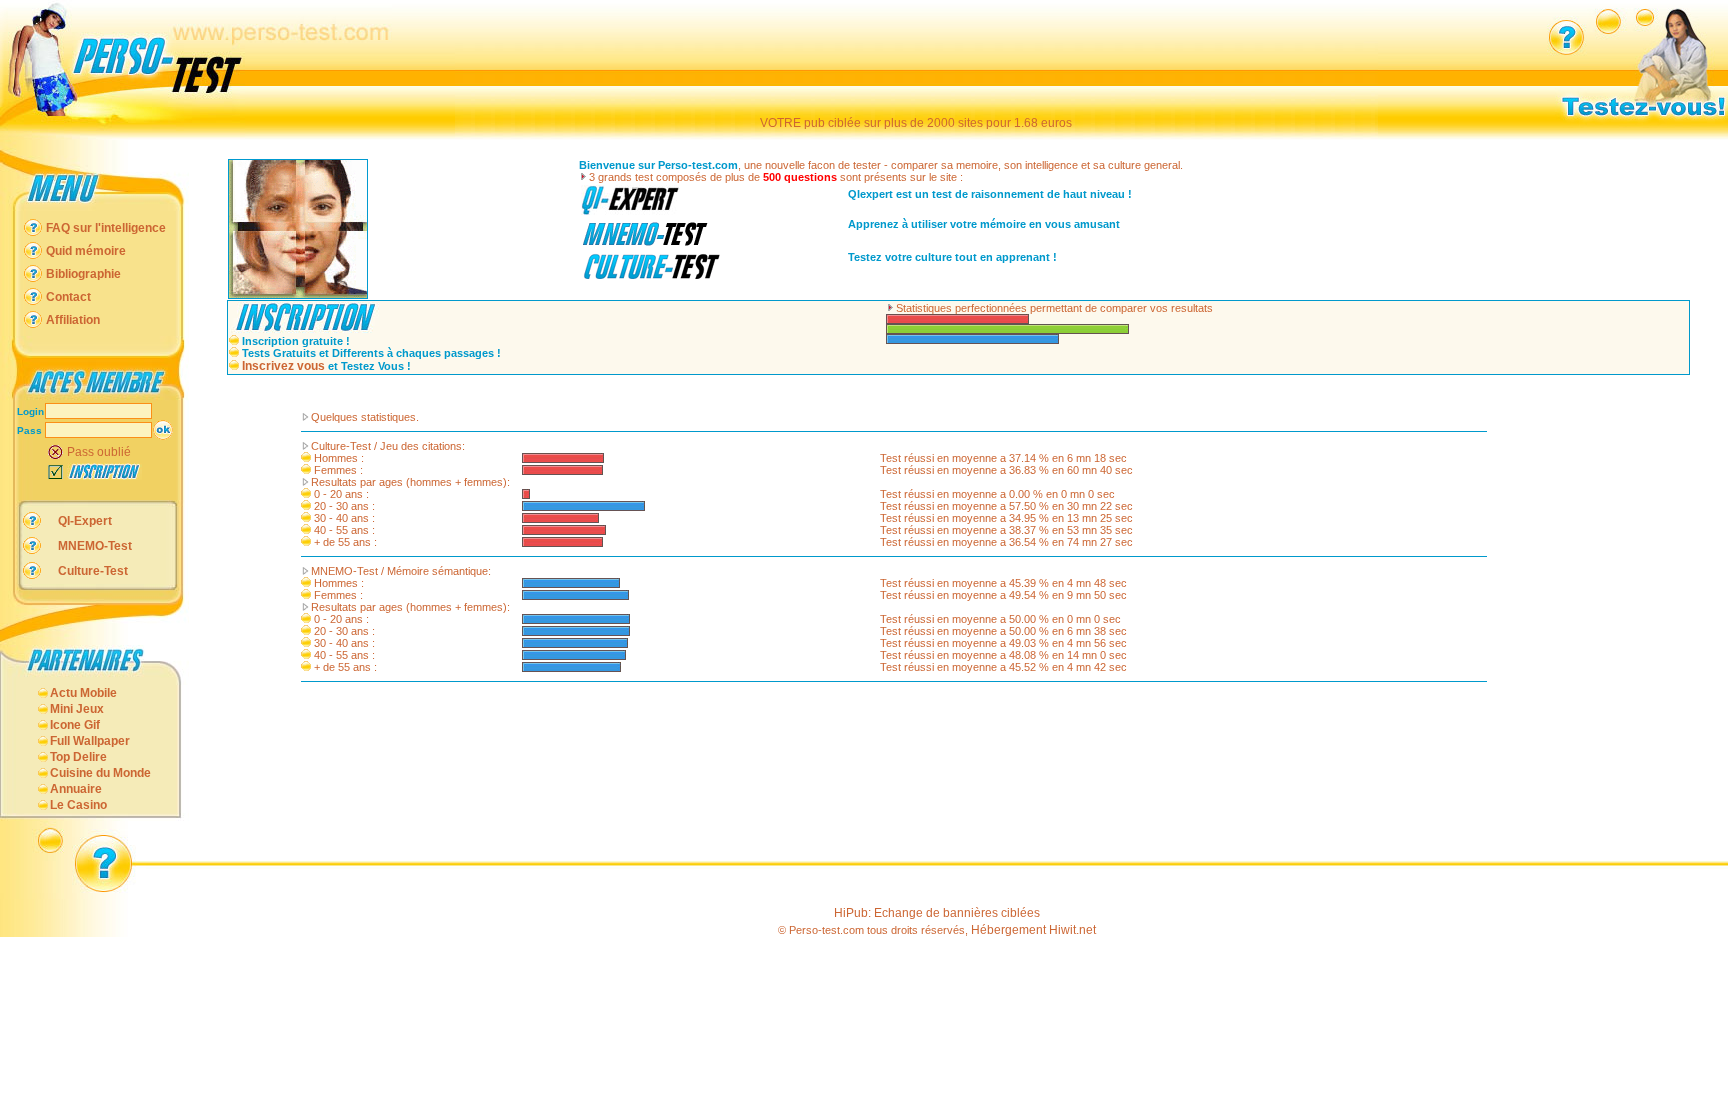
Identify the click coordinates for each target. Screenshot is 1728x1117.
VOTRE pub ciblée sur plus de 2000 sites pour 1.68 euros (916, 123)
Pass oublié (99, 452)
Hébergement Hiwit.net (1033, 930)
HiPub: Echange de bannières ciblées (937, 913)
